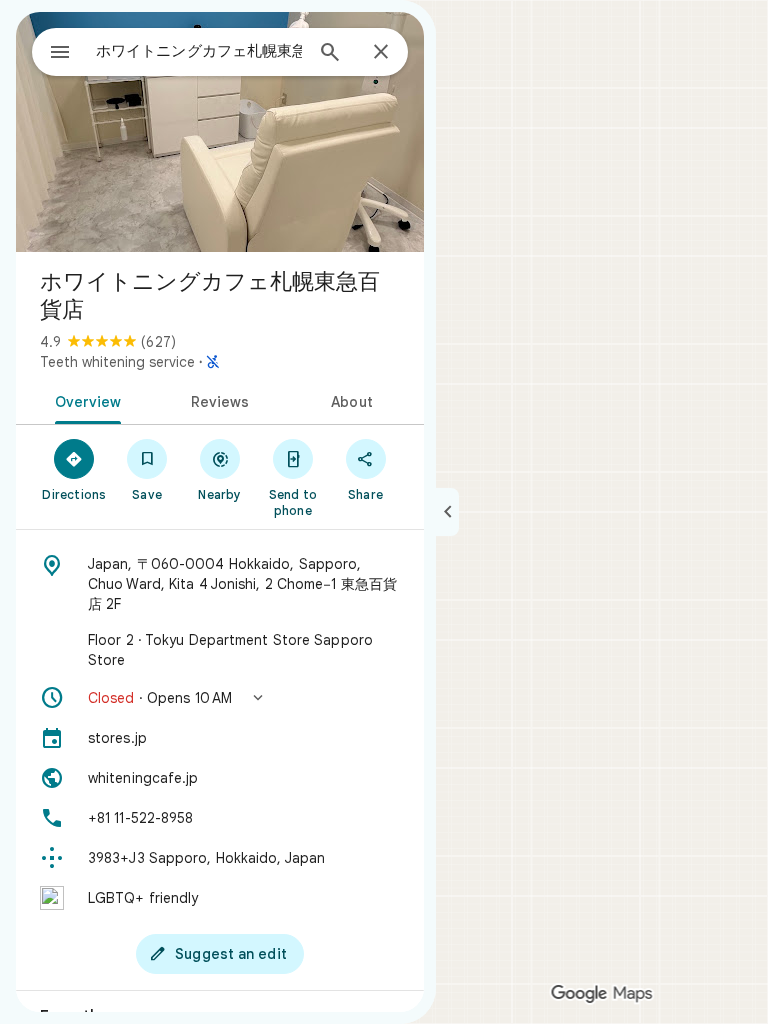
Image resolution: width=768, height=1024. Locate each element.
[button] (220, 698)
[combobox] (199, 51)
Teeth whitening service (117, 362)
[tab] (84, 400)
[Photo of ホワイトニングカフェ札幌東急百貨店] (220, 132)
